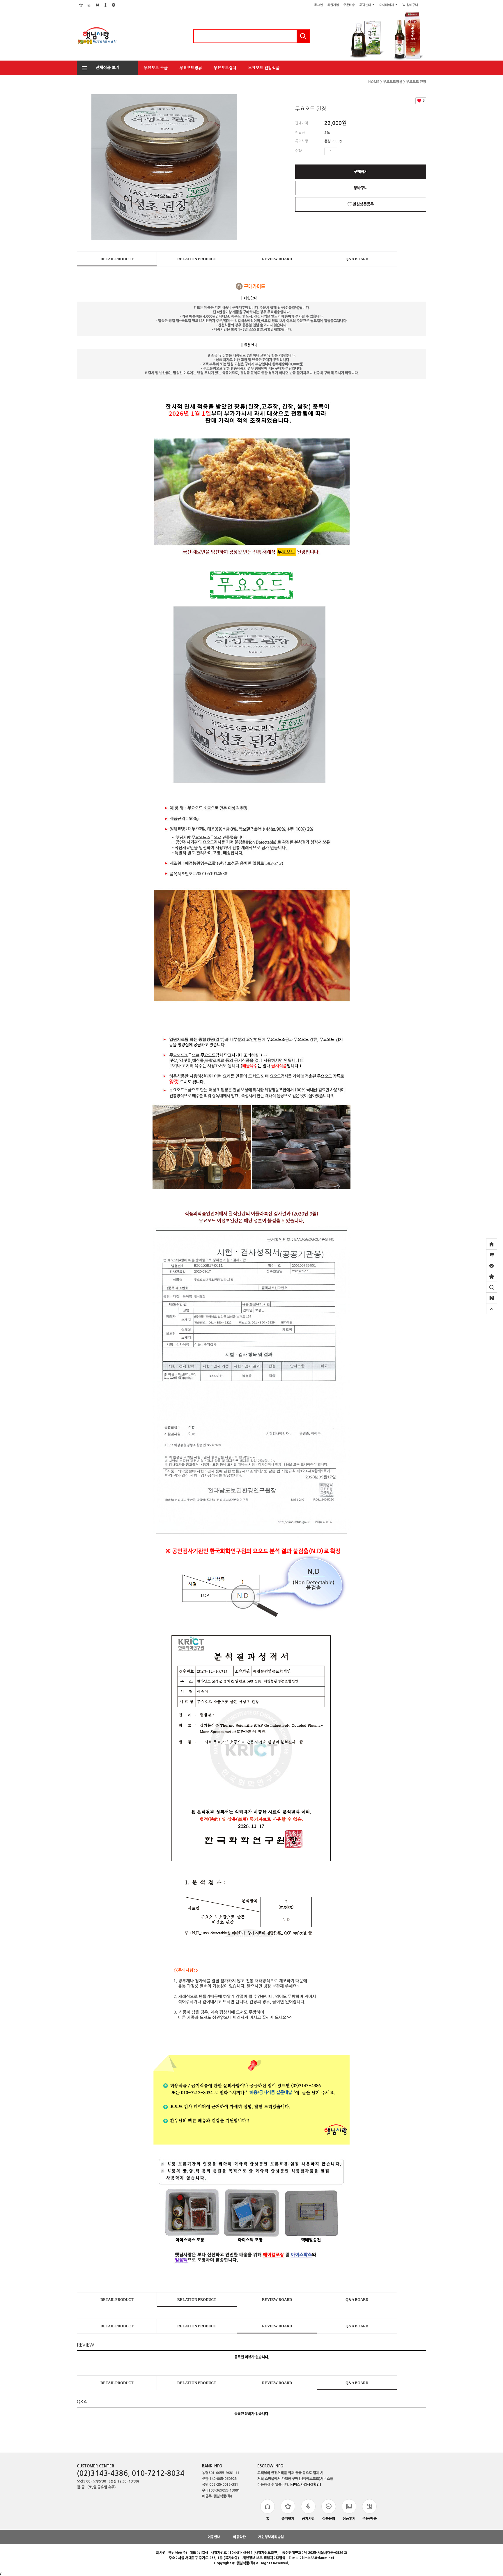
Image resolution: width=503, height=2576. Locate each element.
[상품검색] (492, 1287)
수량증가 (342, 151)
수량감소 (350, 151)
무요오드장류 (191, 68)
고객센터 (365, 5)
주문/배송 (370, 2519)
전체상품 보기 (106, 68)
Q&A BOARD (357, 259)
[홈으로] (492, 1244)
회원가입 (333, 5)
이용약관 (239, 2537)
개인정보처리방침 (271, 2537)
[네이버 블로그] (492, 1298)
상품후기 (349, 2519)
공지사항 (308, 2519)
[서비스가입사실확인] (305, 2485)
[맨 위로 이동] (492, 1309)
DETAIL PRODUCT (117, 259)
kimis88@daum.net (318, 2558)
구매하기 (361, 172)
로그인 (318, 5)
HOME (374, 82)
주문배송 (349, 5)
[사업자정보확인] (266, 2553)
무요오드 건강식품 (264, 68)
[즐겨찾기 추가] (492, 1276)
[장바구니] (492, 1255)
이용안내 (214, 2537)
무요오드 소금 (156, 68)
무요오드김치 (225, 68)
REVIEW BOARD (277, 259)
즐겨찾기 (288, 2519)
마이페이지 (387, 5)
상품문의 (329, 2519)
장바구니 (414, 5)
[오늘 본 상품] (492, 1266)
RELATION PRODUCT (197, 259)
